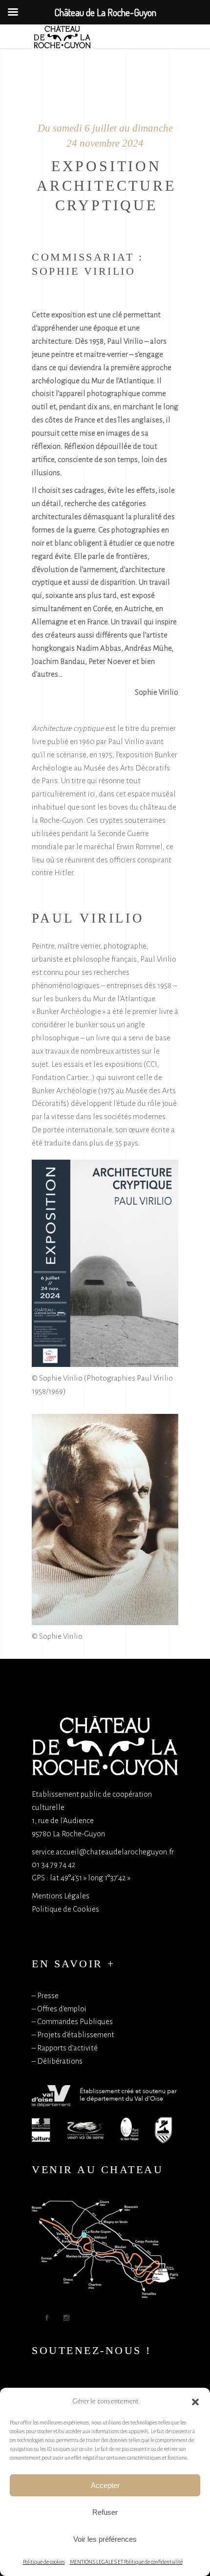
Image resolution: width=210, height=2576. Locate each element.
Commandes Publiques (75, 2021)
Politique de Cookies (65, 1909)
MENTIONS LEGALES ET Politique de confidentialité (126, 2562)
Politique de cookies (44, 2562)
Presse (48, 1995)
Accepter (105, 2485)
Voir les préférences (105, 2539)
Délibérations (60, 2061)
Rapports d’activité (67, 2048)
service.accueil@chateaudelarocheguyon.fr (103, 1852)
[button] (195, 2402)
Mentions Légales (61, 1896)
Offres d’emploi (62, 2009)
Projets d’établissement (76, 2035)
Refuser (105, 2512)
